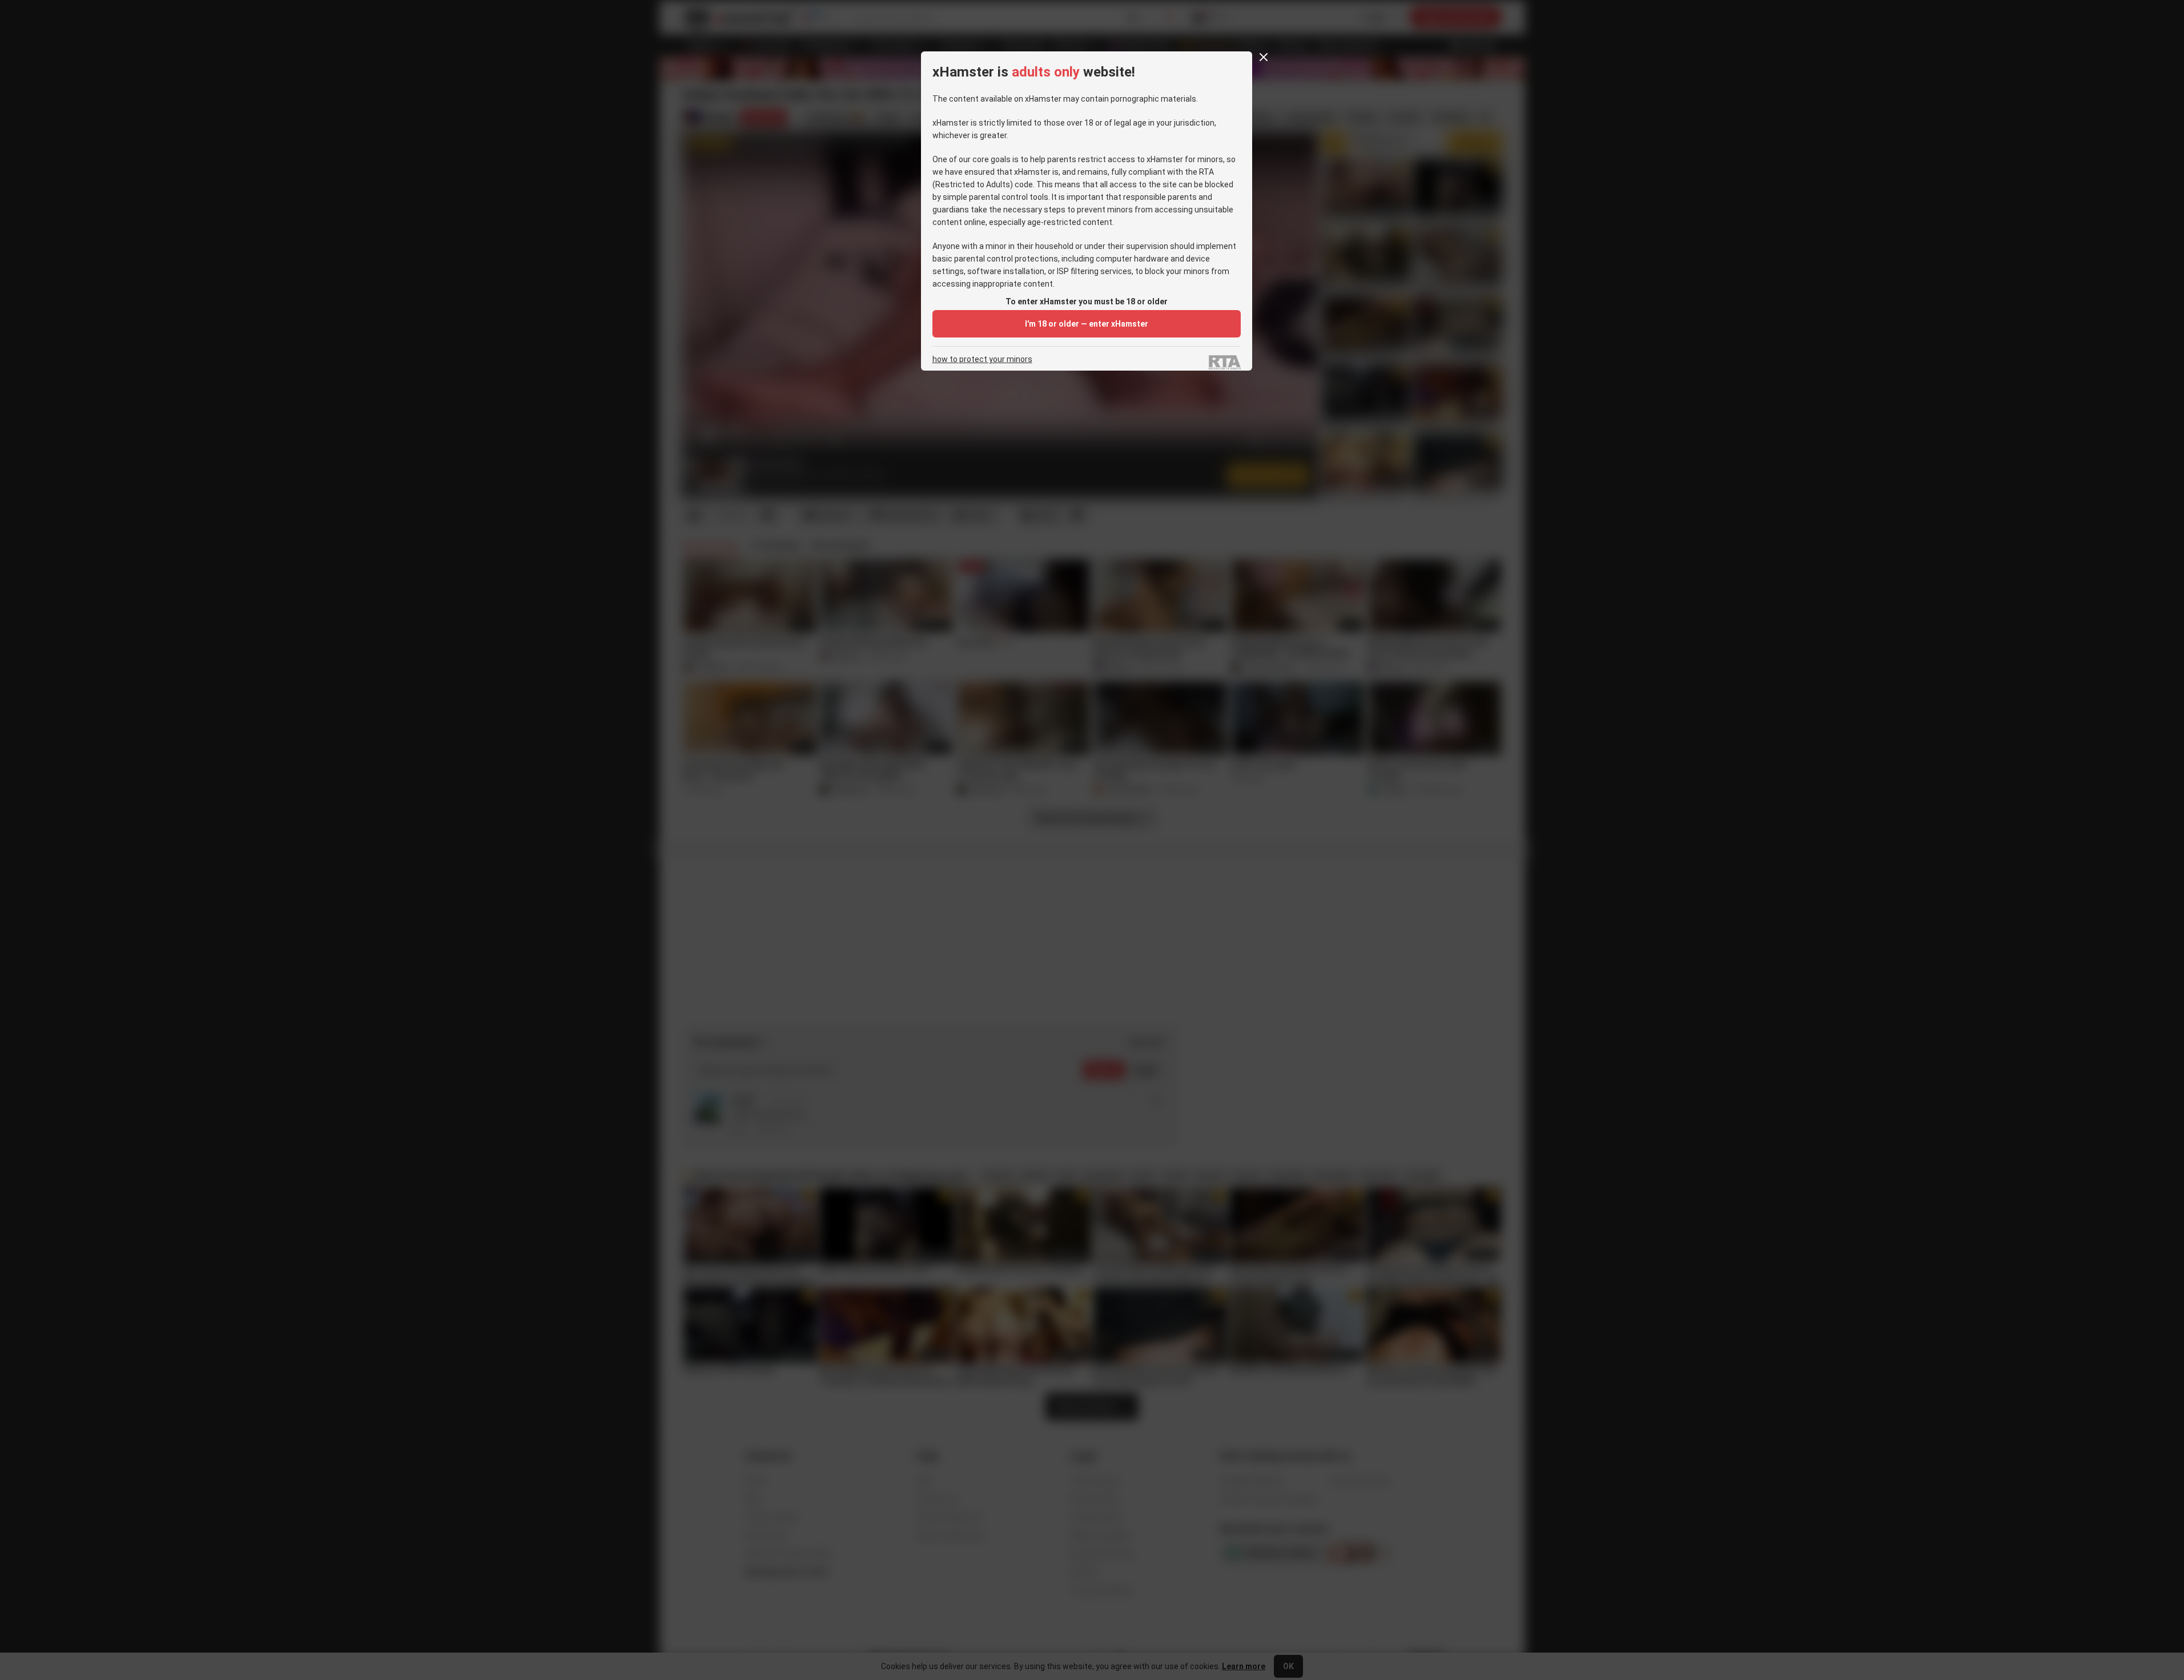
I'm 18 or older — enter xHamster (1087, 324)
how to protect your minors (982, 359)
